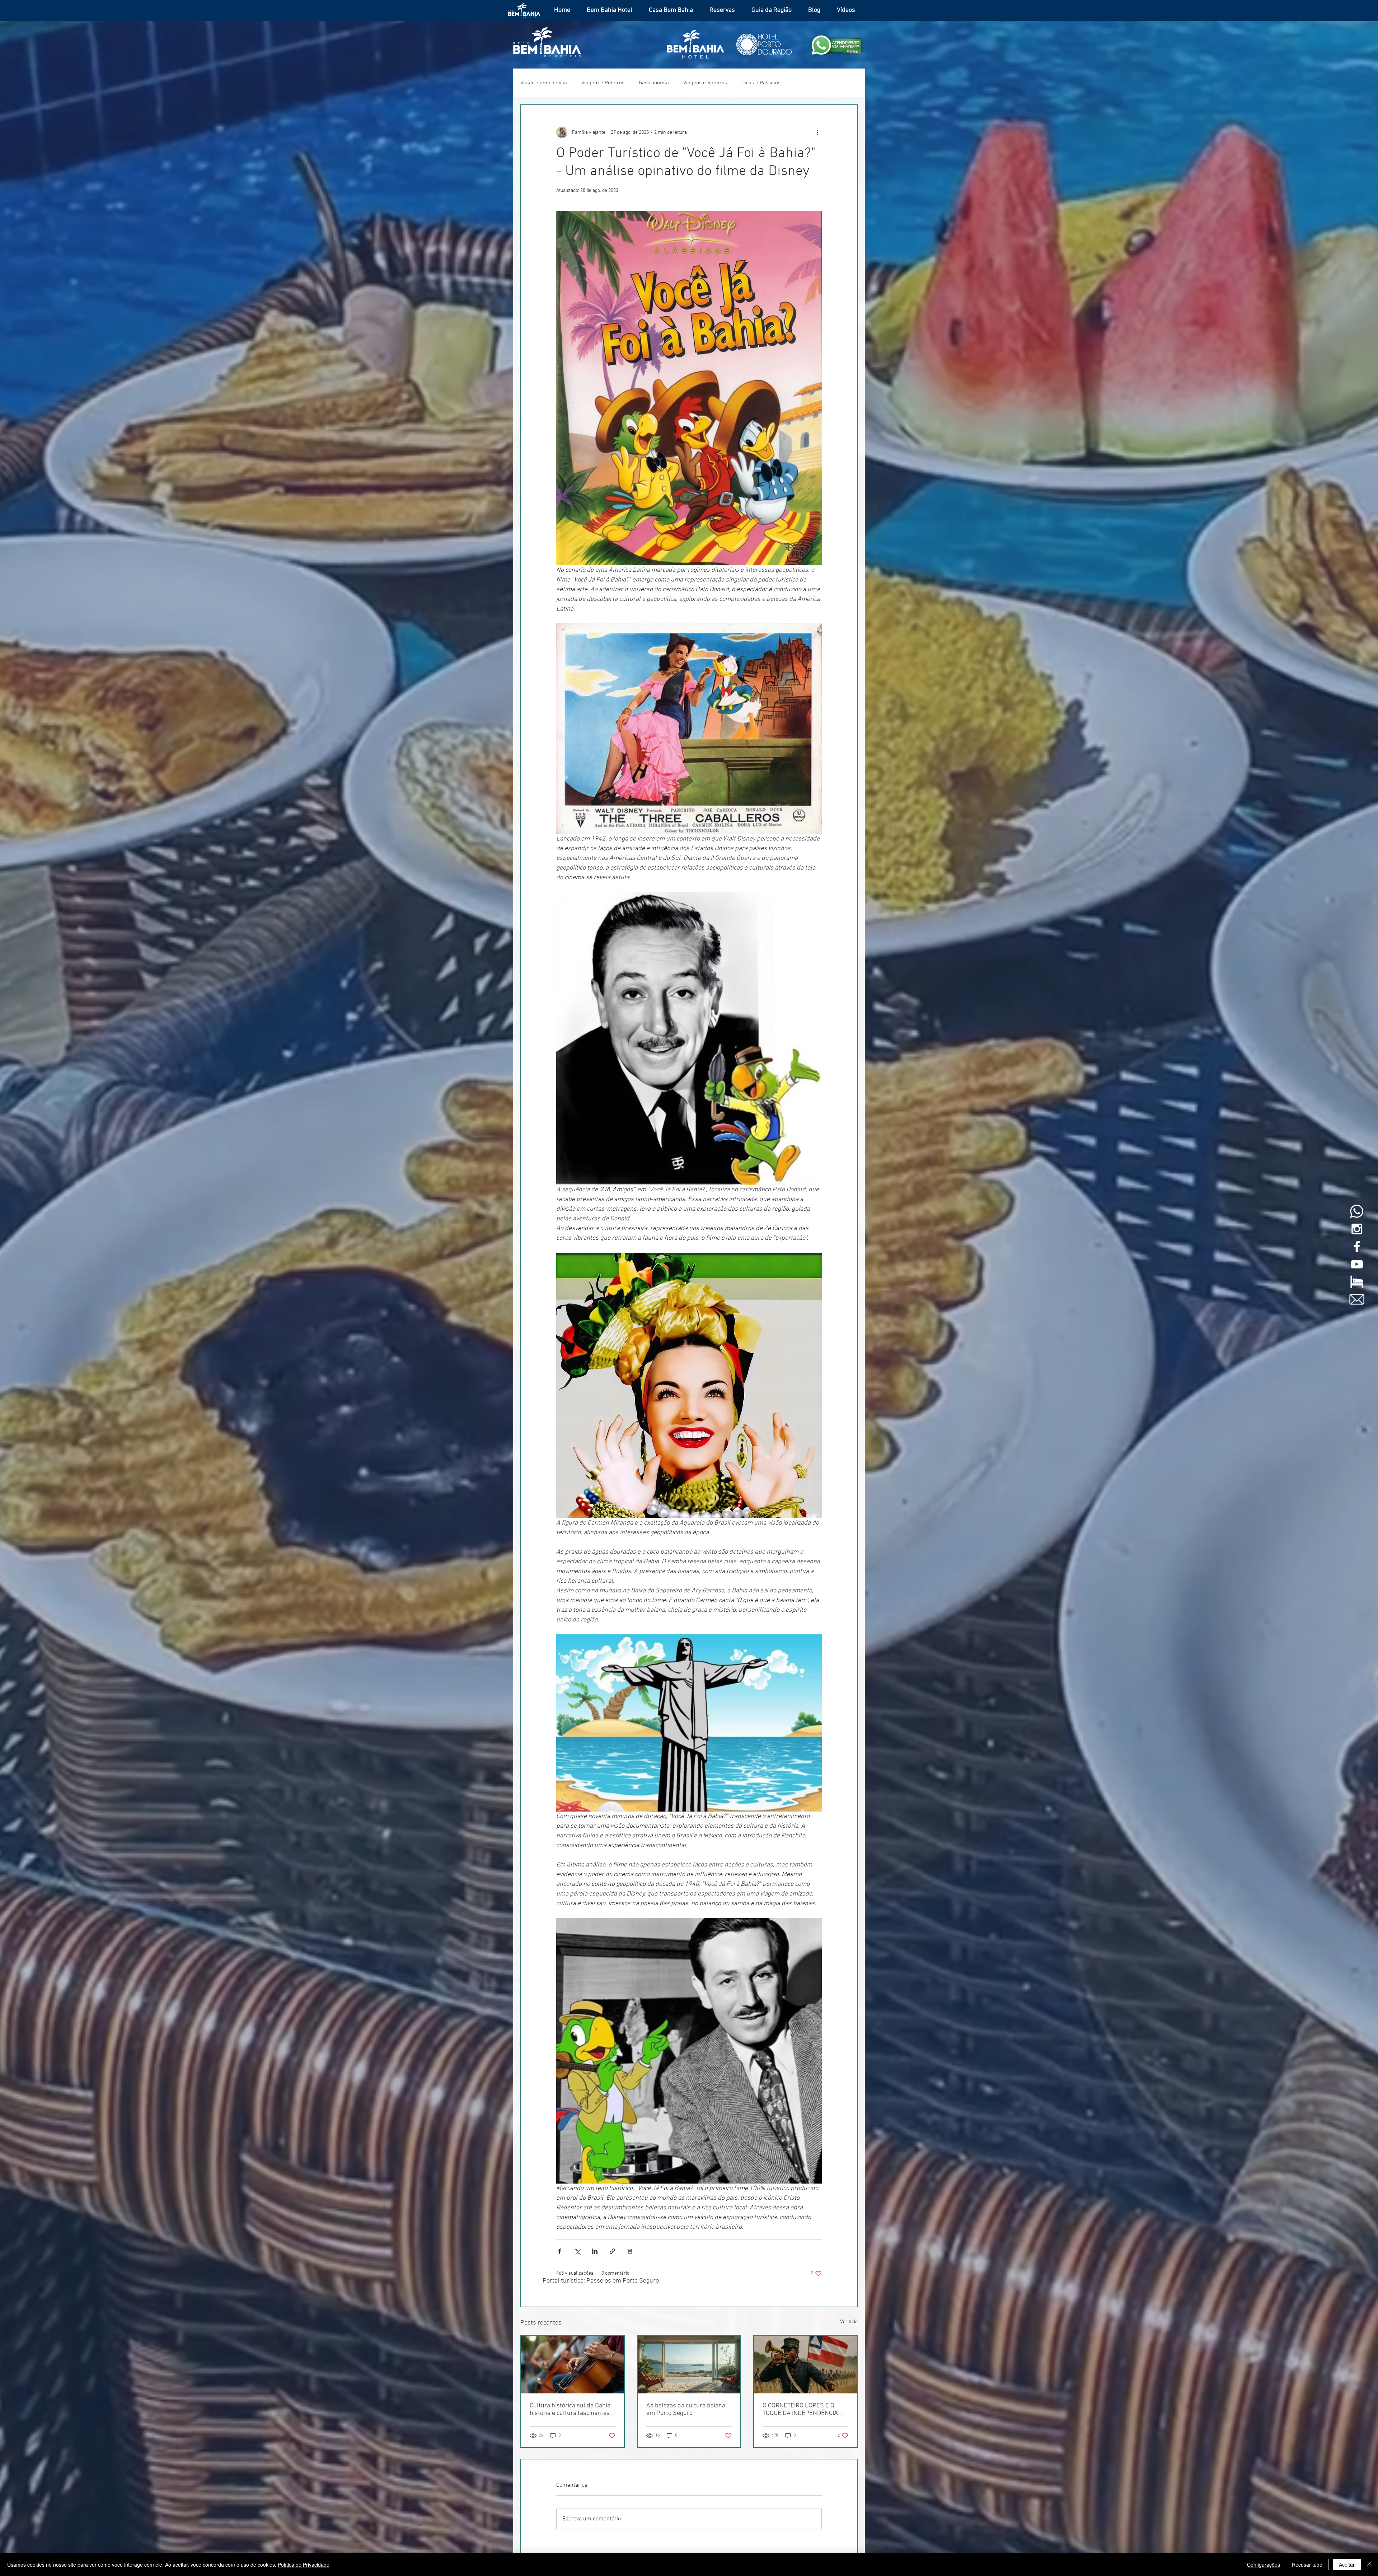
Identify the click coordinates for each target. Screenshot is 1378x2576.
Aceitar (1347, 2565)
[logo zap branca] (1357, 1211)
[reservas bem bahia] (1357, 1282)
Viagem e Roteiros (603, 83)
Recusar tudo (1307, 2565)
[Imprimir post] (630, 2251)
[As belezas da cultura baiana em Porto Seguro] (689, 2365)
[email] (1357, 1299)
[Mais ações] (817, 132)
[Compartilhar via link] (612, 2251)
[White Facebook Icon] (1357, 1247)
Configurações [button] (1264, 2565)
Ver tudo (849, 2322)
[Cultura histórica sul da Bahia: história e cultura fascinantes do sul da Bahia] (573, 2365)
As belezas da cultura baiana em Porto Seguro (686, 2410)
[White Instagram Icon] (1357, 1229)
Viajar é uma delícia (544, 83)
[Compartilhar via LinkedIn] (595, 2251)
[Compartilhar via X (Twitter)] (577, 2251)
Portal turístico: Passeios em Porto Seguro (601, 2281)
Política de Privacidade (304, 2565)
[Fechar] (1369, 2565)
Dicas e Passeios (761, 83)
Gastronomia (654, 83)
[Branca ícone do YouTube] (1357, 1264)
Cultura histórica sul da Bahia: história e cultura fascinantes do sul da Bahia (571, 2410)
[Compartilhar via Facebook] (560, 2251)
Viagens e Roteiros (705, 83)
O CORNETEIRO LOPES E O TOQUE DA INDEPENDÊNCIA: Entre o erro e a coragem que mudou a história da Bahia (802, 2410)
